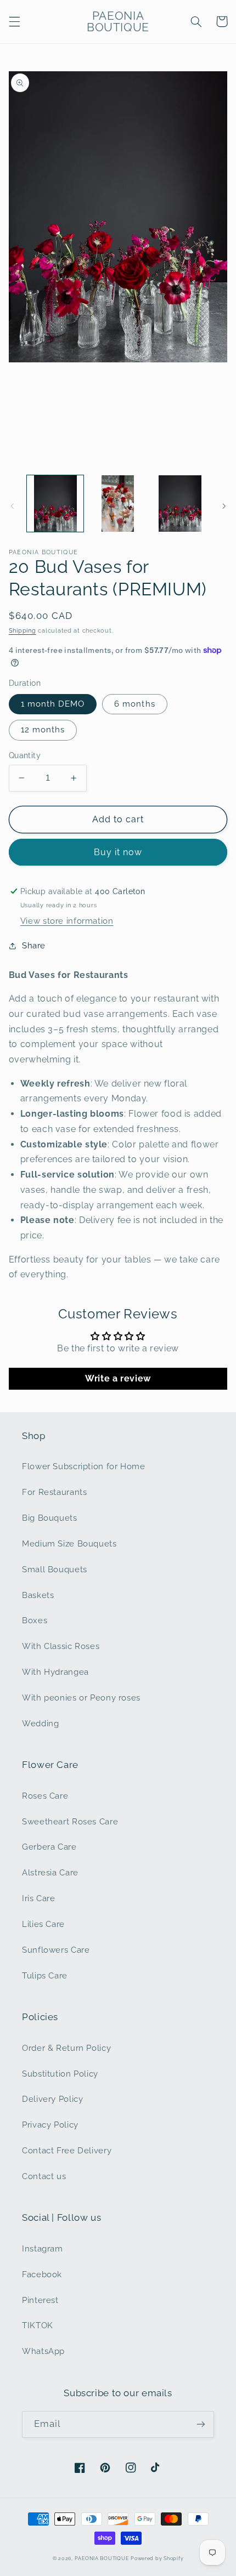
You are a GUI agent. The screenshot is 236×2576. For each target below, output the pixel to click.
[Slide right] (224, 506)
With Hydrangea (55, 1672)
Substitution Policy (60, 2074)
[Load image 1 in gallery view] (55, 504)
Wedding (40, 1723)
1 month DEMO (53, 704)
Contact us (44, 2176)
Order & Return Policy (66, 2048)
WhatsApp (43, 2351)
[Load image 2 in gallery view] (118, 504)
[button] (14, 21)
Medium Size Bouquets (69, 1543)
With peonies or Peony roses (81, 1698)
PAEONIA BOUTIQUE (102, 2558)
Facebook (42, 2274)
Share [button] (34, 945)
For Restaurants (54, 1492)
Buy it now (118, 852)
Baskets (38, 1595)
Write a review (118, 1378)
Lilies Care (43, 1924)
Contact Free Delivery (67, 2150)
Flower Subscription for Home (84, 1466)
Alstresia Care (50, 1872)
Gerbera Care (49, 1847)
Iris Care (39, 1898)
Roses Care (45, 1796)
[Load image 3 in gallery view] (180, 504)
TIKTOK (38, 2325)
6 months (134, 704)
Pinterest (40, 2300)
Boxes (35, 1620)
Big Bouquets (50, 1518)
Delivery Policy (52, 2099)
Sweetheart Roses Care (70, 1821)
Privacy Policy (50, 2125)
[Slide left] (12, 506)
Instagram (43, 2248)
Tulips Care (45, 1975)
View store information (67, 921)
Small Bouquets (55, 1569)
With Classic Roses (61, 1646)
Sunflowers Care (56, 1950)
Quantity (25, 755)
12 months (43, 729)
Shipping (23, 630)
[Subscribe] (201, 2424)
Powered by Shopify (157, 2558)
